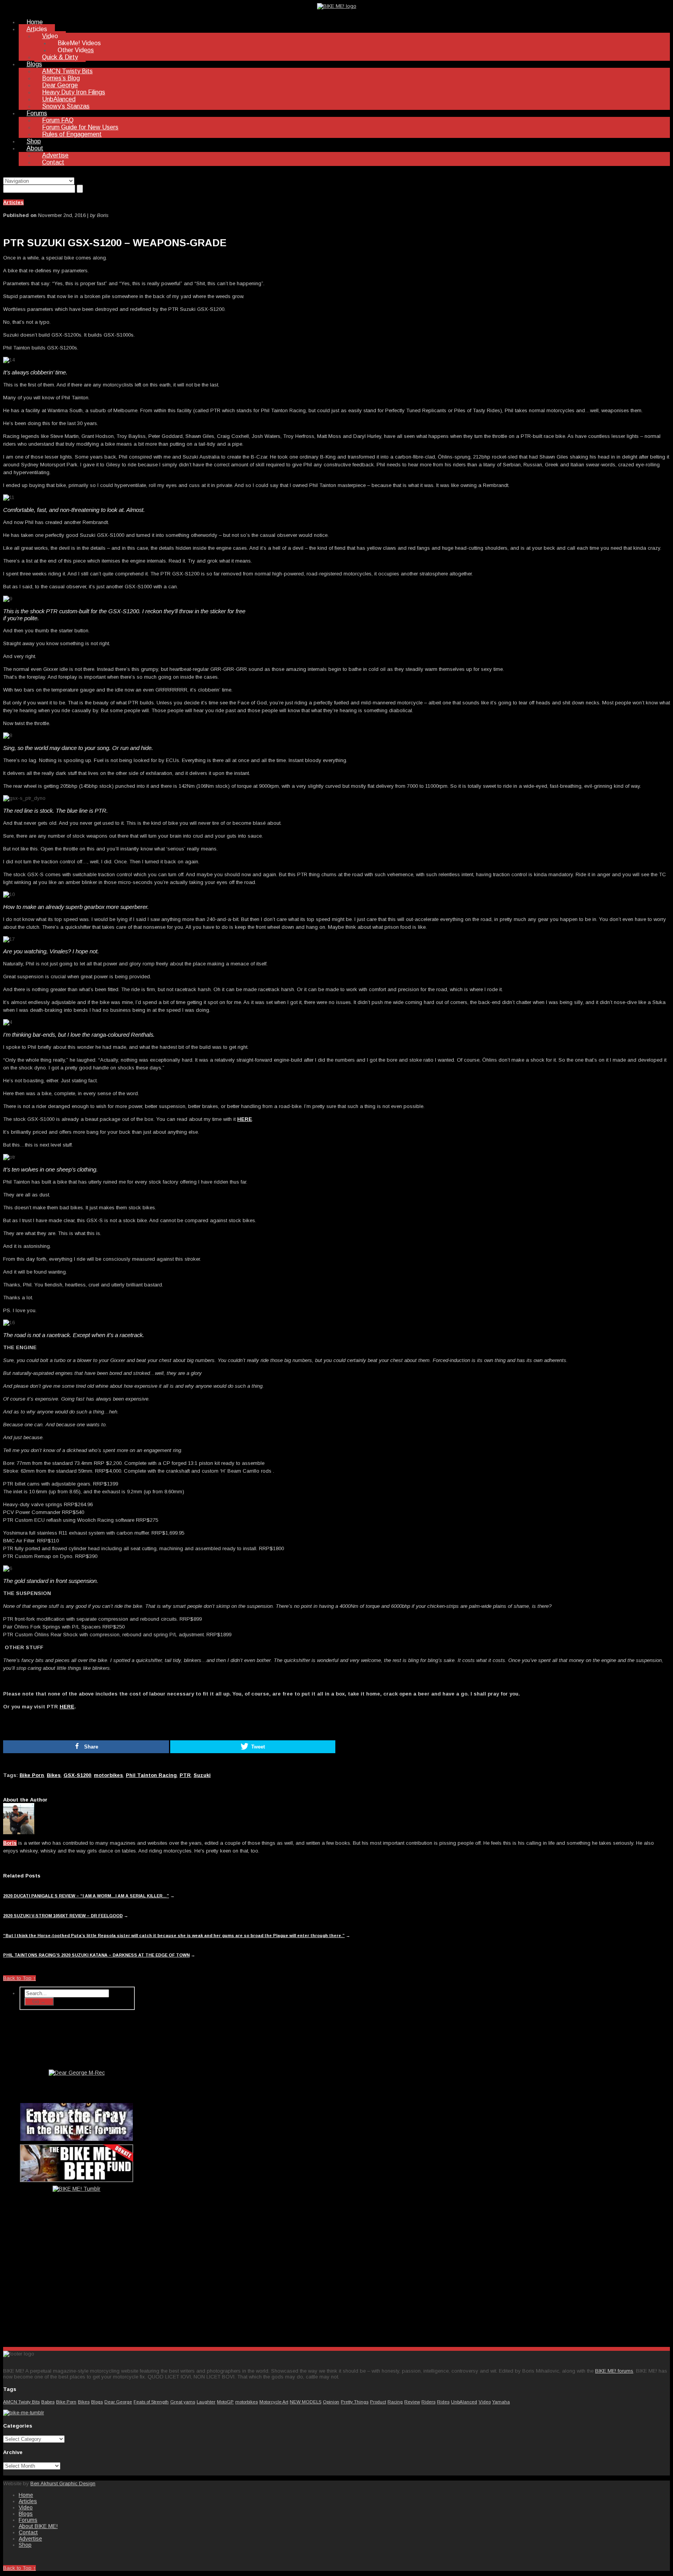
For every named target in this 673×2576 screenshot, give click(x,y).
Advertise (55, 155)
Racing (395, 2402)
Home (35, 22)
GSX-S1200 (77, 1775)
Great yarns (183, 2402)
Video (50, 36)
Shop (34, 141)
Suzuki (202, 1775)
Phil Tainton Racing (151, 1775)
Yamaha (501, 2402)
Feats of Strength (151, 2402)
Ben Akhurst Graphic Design (63, 2483)
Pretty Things (355, 2402)
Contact (53, 162)
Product (378, 2402)
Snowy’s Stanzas (66, 106)
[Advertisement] (77, 2280)
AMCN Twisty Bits (67, 71)
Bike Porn (32, 1775)
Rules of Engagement (72, 134)
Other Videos (76, 50)
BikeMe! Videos (79, 43)
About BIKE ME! (38, 2526)
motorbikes (108, 1775)
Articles (37, 29)
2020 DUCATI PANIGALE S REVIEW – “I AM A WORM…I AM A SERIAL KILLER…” (86, 1896)
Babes (48, 2402)
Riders (428, 2402)
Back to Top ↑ (19, 1978)
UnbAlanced (59, 99)
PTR (185, 1775)
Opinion (331, 2402)
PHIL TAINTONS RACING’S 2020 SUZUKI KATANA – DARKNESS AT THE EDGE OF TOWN (96, 1955)
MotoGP (225, 2402)
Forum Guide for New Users (80, 127)
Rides (443, 2402)
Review (412, 2402)
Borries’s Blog (61, 78)
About (35, 148)
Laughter (206, 2402)
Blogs (34, 64)
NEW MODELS (306, 2402)
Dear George (60, 85)
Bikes (54, 1775)
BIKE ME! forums (614, 2371)
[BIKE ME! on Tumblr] (24, 2413)
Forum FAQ (58, 120)
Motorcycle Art (274, 2402)
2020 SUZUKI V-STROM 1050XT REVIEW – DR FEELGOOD (63, 1916)
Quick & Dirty (60, 57)
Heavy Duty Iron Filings (74, 92)
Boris (10, 1843)
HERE (245, 1119)
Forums (37, 113)
